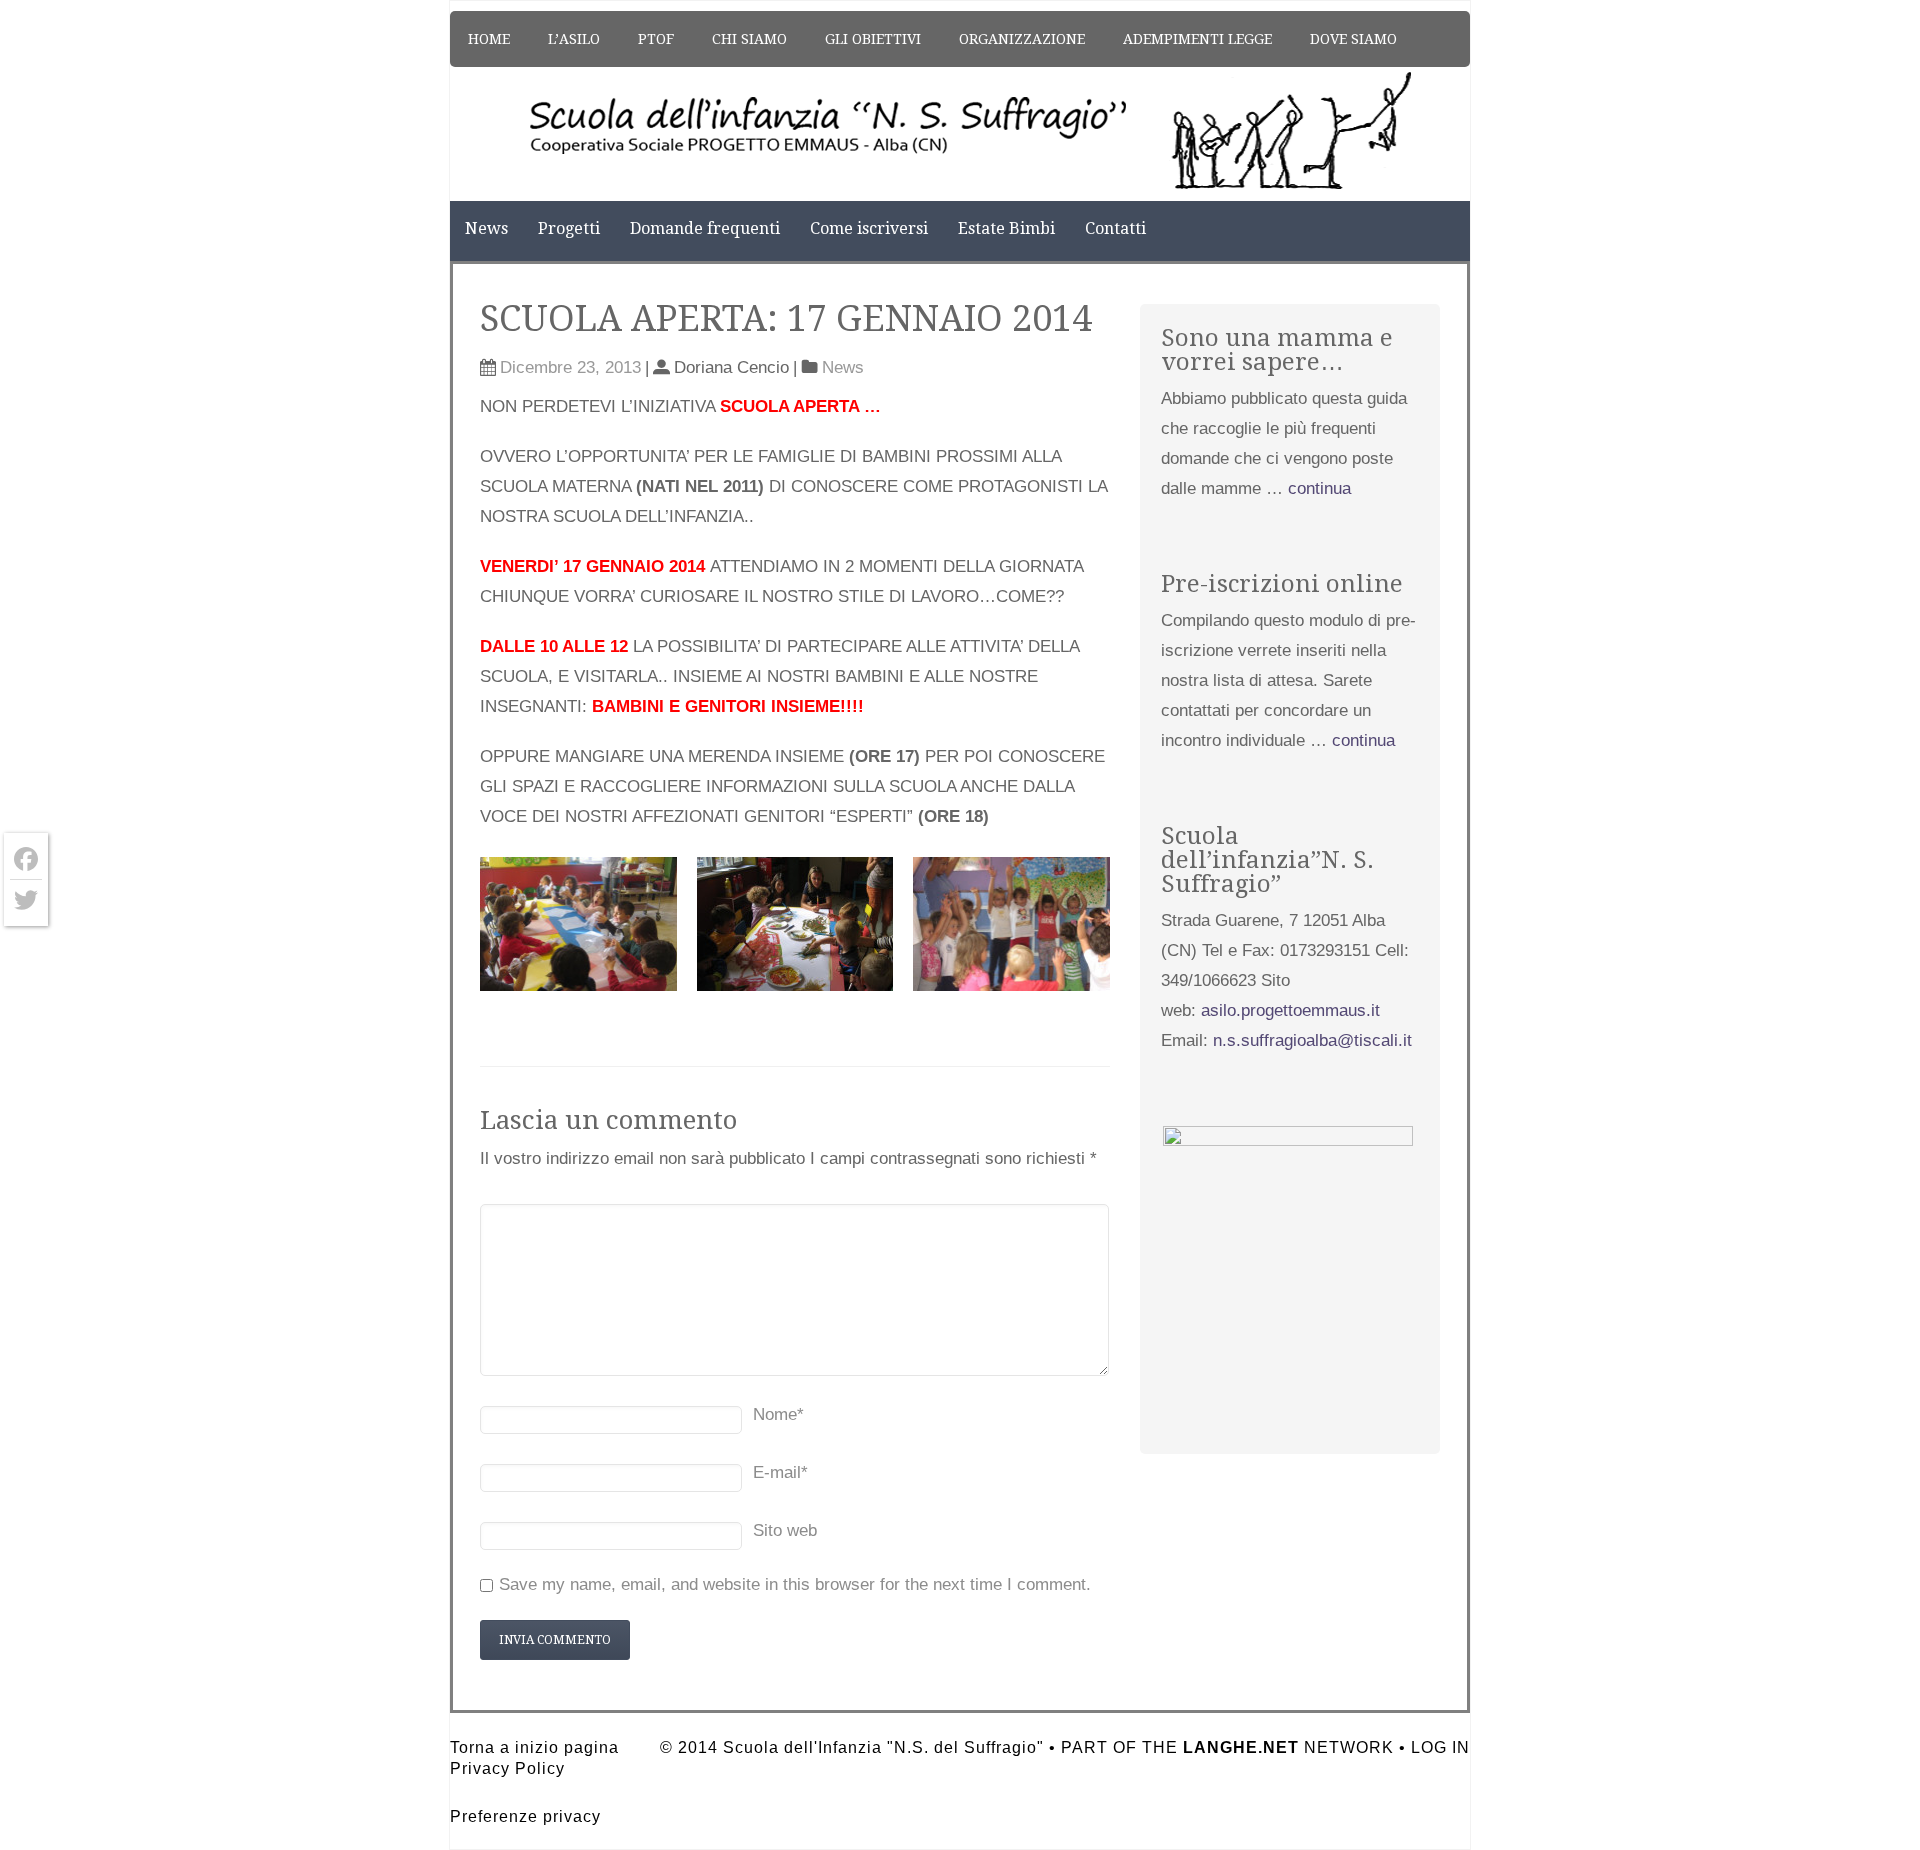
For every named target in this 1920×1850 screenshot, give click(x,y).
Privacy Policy (507, 1768)
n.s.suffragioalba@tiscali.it (1312, 1040)
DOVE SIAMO (1353, 39)
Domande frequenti (705, 228)
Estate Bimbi (1006, 228)
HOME (489, 39)
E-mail (780, 1472)
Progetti (569, 228)
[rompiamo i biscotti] (578, 924)
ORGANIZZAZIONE (1022, 39)
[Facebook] (26, 859)
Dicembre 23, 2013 (570, 367)
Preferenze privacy (525, 1816)
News (486, 228)
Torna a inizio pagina (534, 1747)
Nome (778, 1414)
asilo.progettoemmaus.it (1290, 1010)
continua (1319, 488)
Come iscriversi (869, 228)
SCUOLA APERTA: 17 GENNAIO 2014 (786, 318)
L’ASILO (574, 39)
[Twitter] (26, 900)
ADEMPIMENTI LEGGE (1197, 39)
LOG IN (1440, 1747)
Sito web (785, 1530)
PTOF (656, 39)
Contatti (1115, 228)
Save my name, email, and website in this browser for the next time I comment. (795, 1584)
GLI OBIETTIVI (873, 39)
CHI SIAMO (749, 39)
